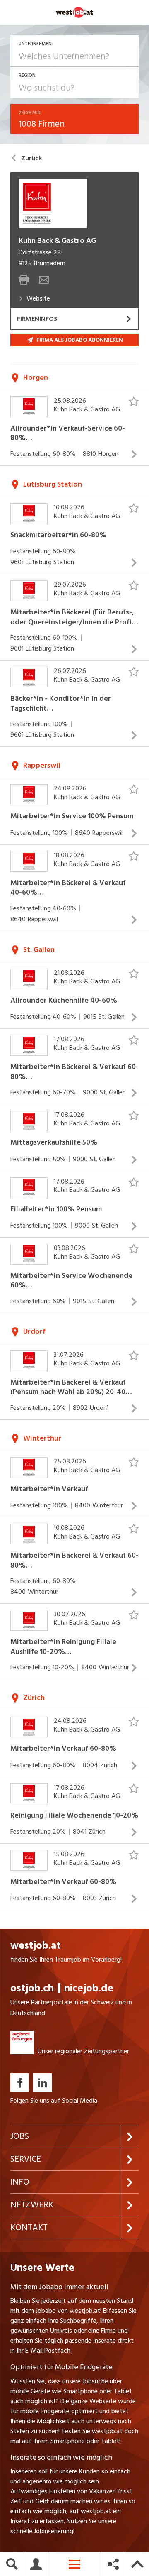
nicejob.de (89, 1988)
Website (38, 298)
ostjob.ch (32, 1988)
